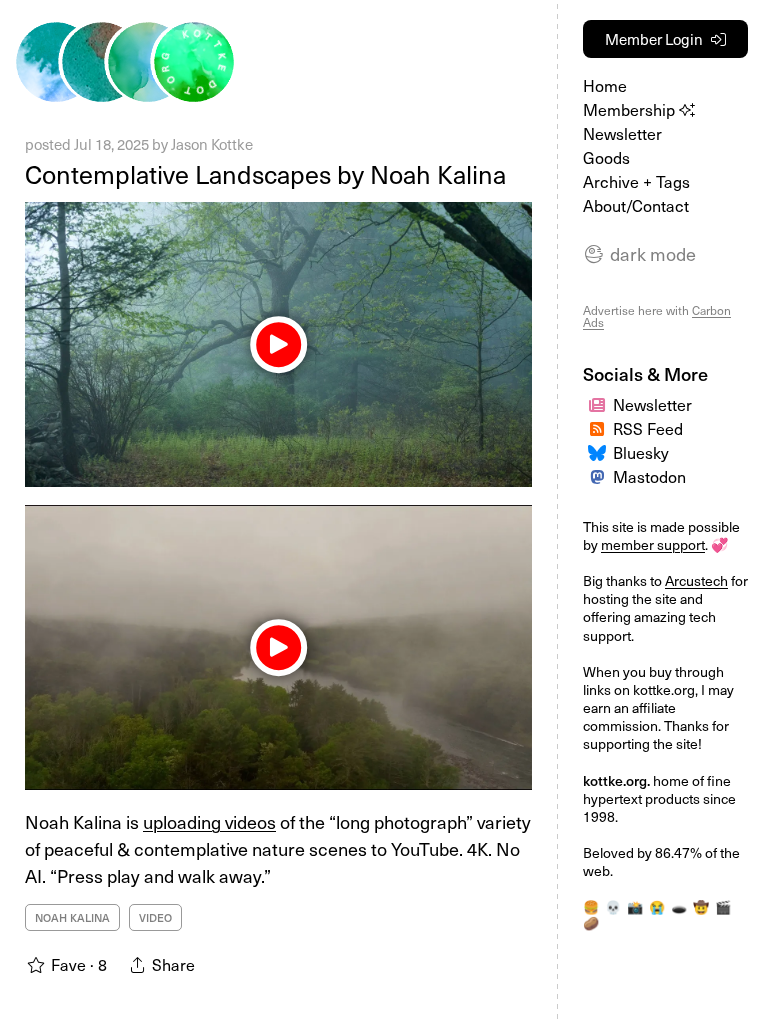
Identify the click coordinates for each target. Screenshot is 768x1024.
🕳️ (679, 906)
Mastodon (649, 476)
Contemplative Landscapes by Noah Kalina (265, 174)
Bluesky (641, 452)
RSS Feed (648, 428)
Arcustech (696, 580)
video (155, 917)
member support (653, 544)
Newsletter (622, 133)
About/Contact (636, 205)
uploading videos (209, 821)
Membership (631, 109)
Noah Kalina (72, 917)
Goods (606, 157)
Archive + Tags (636, 181)
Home (605, 85)
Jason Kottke (212, 144)
